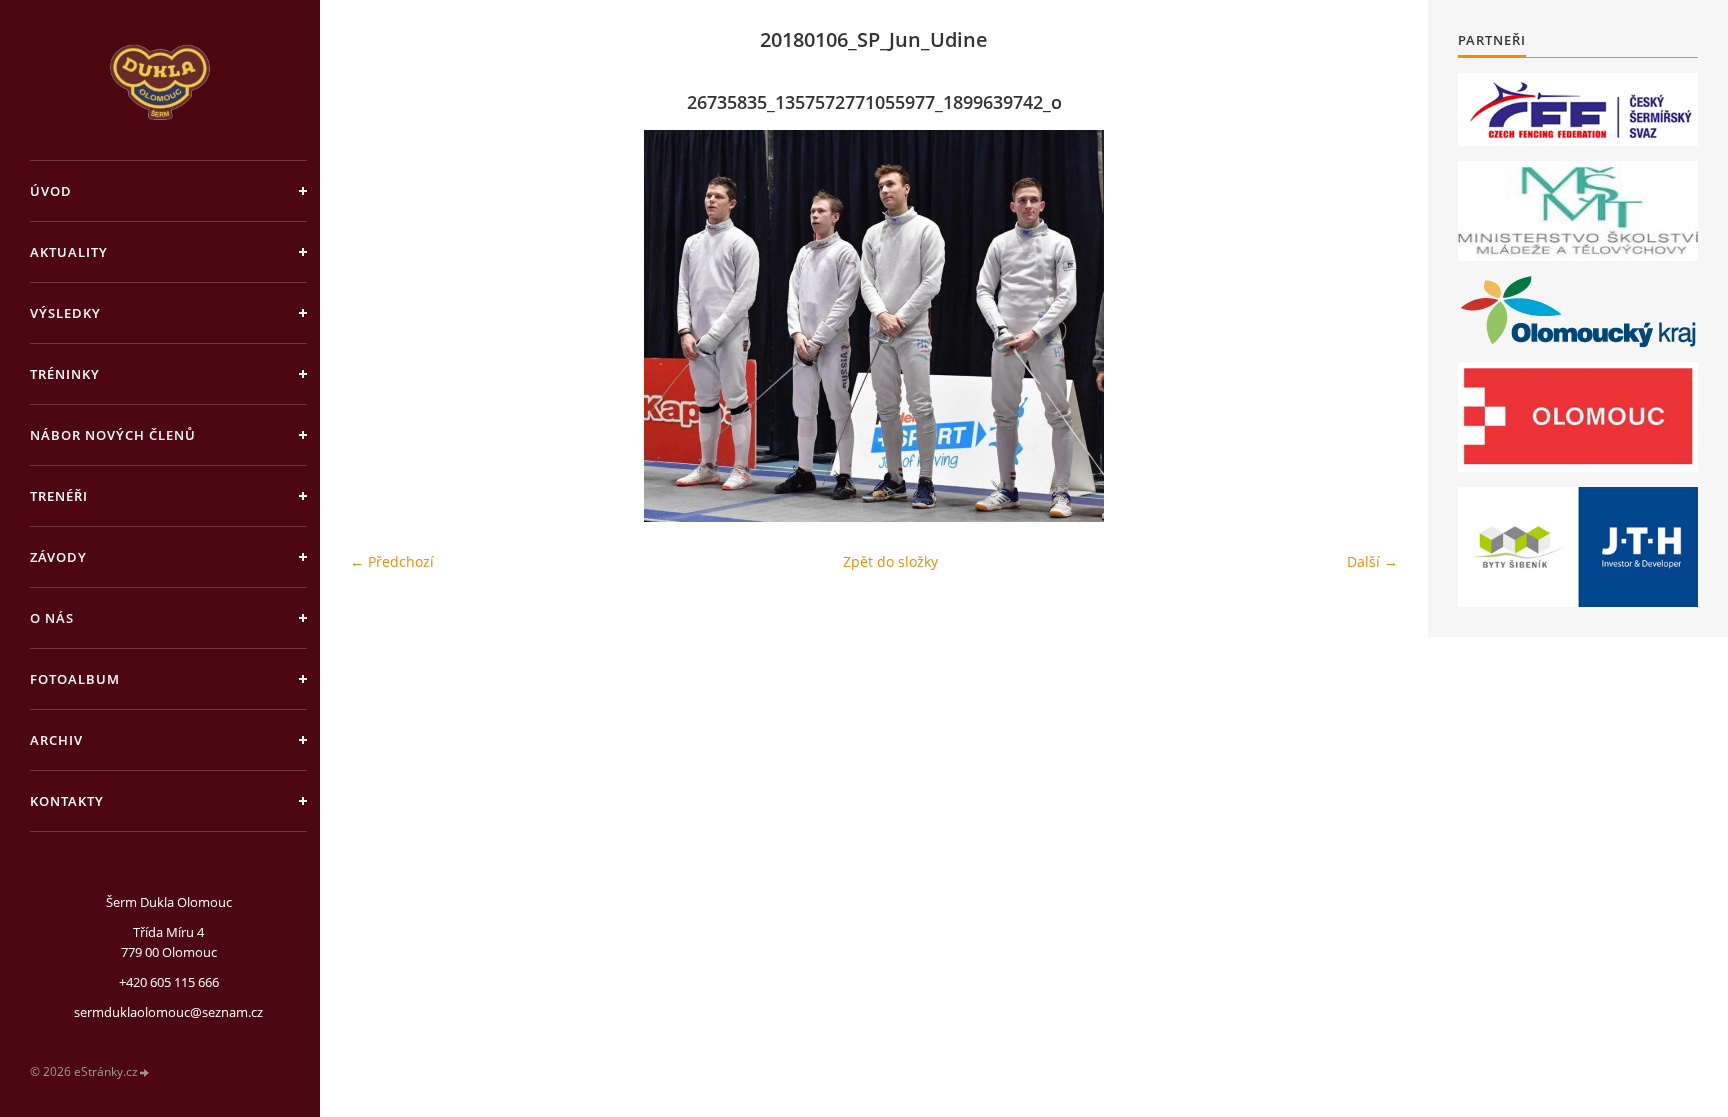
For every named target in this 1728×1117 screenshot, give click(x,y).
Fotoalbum (75, 679)
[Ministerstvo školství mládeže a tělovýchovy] (1578, 211)
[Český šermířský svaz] (1578, 109)
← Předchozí (392, 561)
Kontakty (67, 801)
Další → (1372, 561)
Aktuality (69, 252)
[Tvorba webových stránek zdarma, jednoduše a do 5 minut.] (145, 1072)
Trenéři (59, 496)
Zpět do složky (890, 561)
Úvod (51, 191)
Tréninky (65, 374)
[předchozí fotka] (382, 326)
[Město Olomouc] (1578, 417)
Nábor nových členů (113, 435)
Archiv (56, 740)
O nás (52, 618)
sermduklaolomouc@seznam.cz (168, 1012)
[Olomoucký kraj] (1578, 311)
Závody (58, 557)
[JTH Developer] (1578, 546)
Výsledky (65, 313)
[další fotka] (1365, 326)
